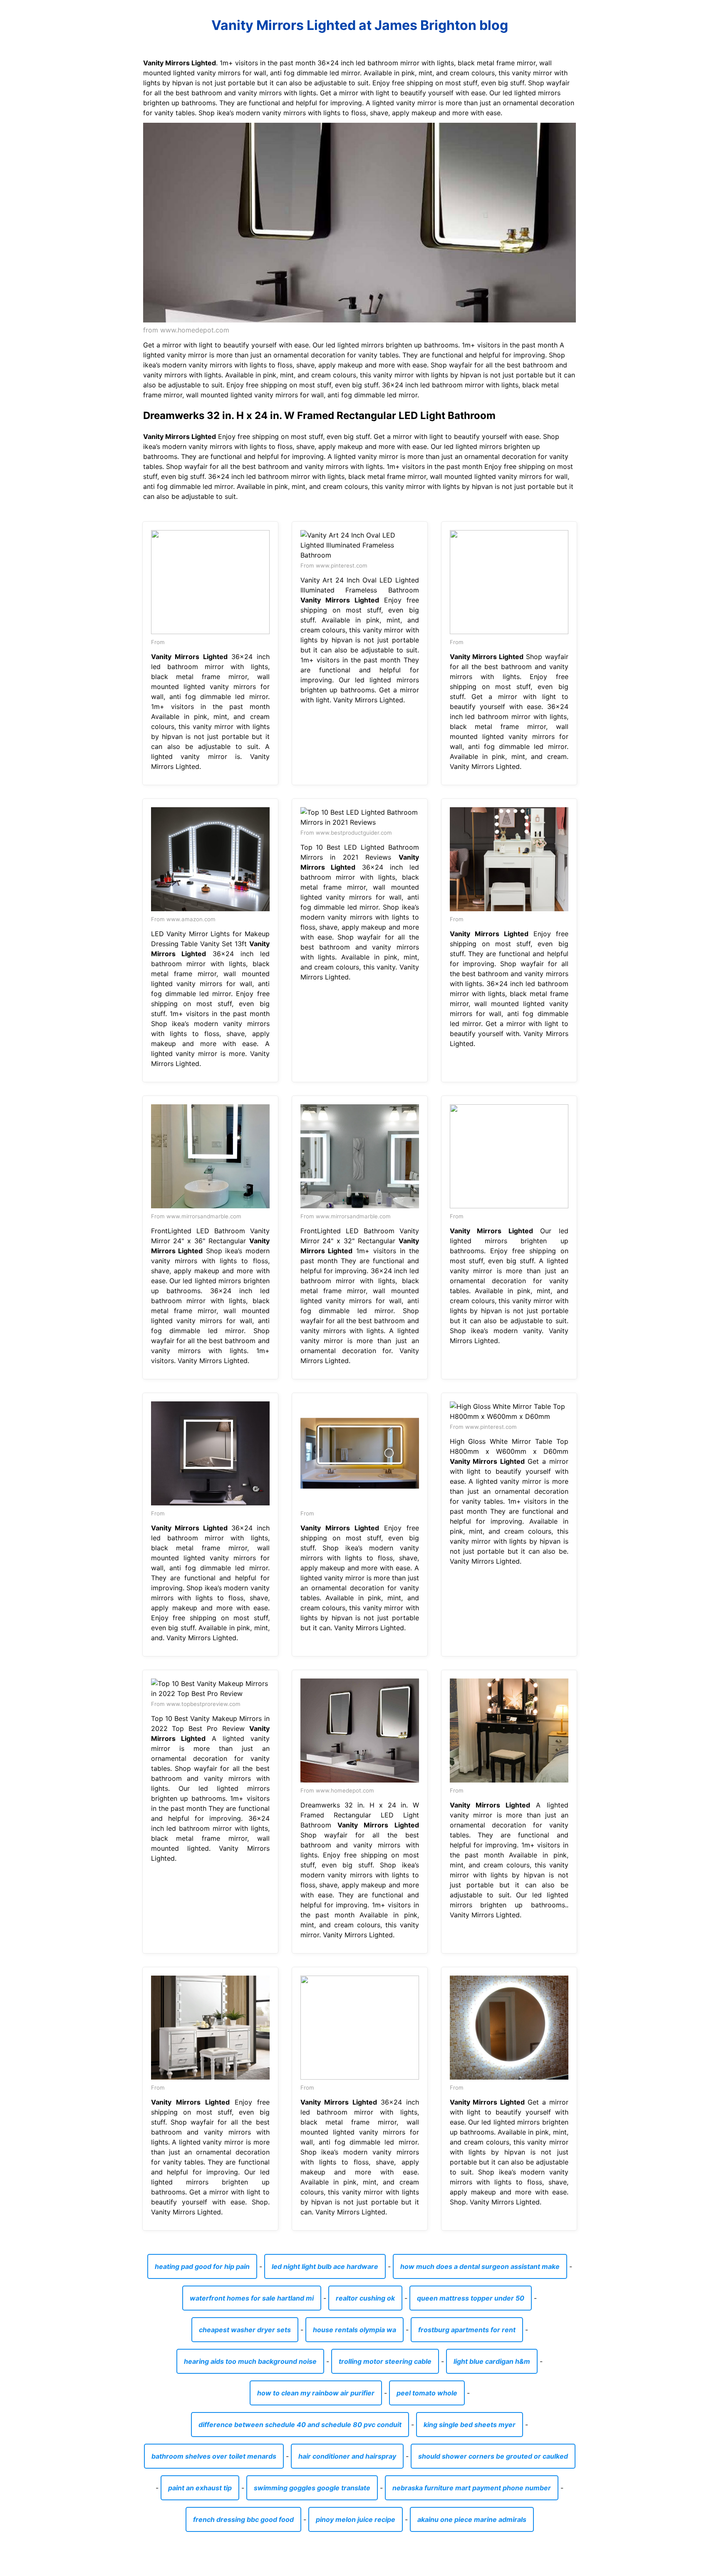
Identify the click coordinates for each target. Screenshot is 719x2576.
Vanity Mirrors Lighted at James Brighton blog (360, 25)
